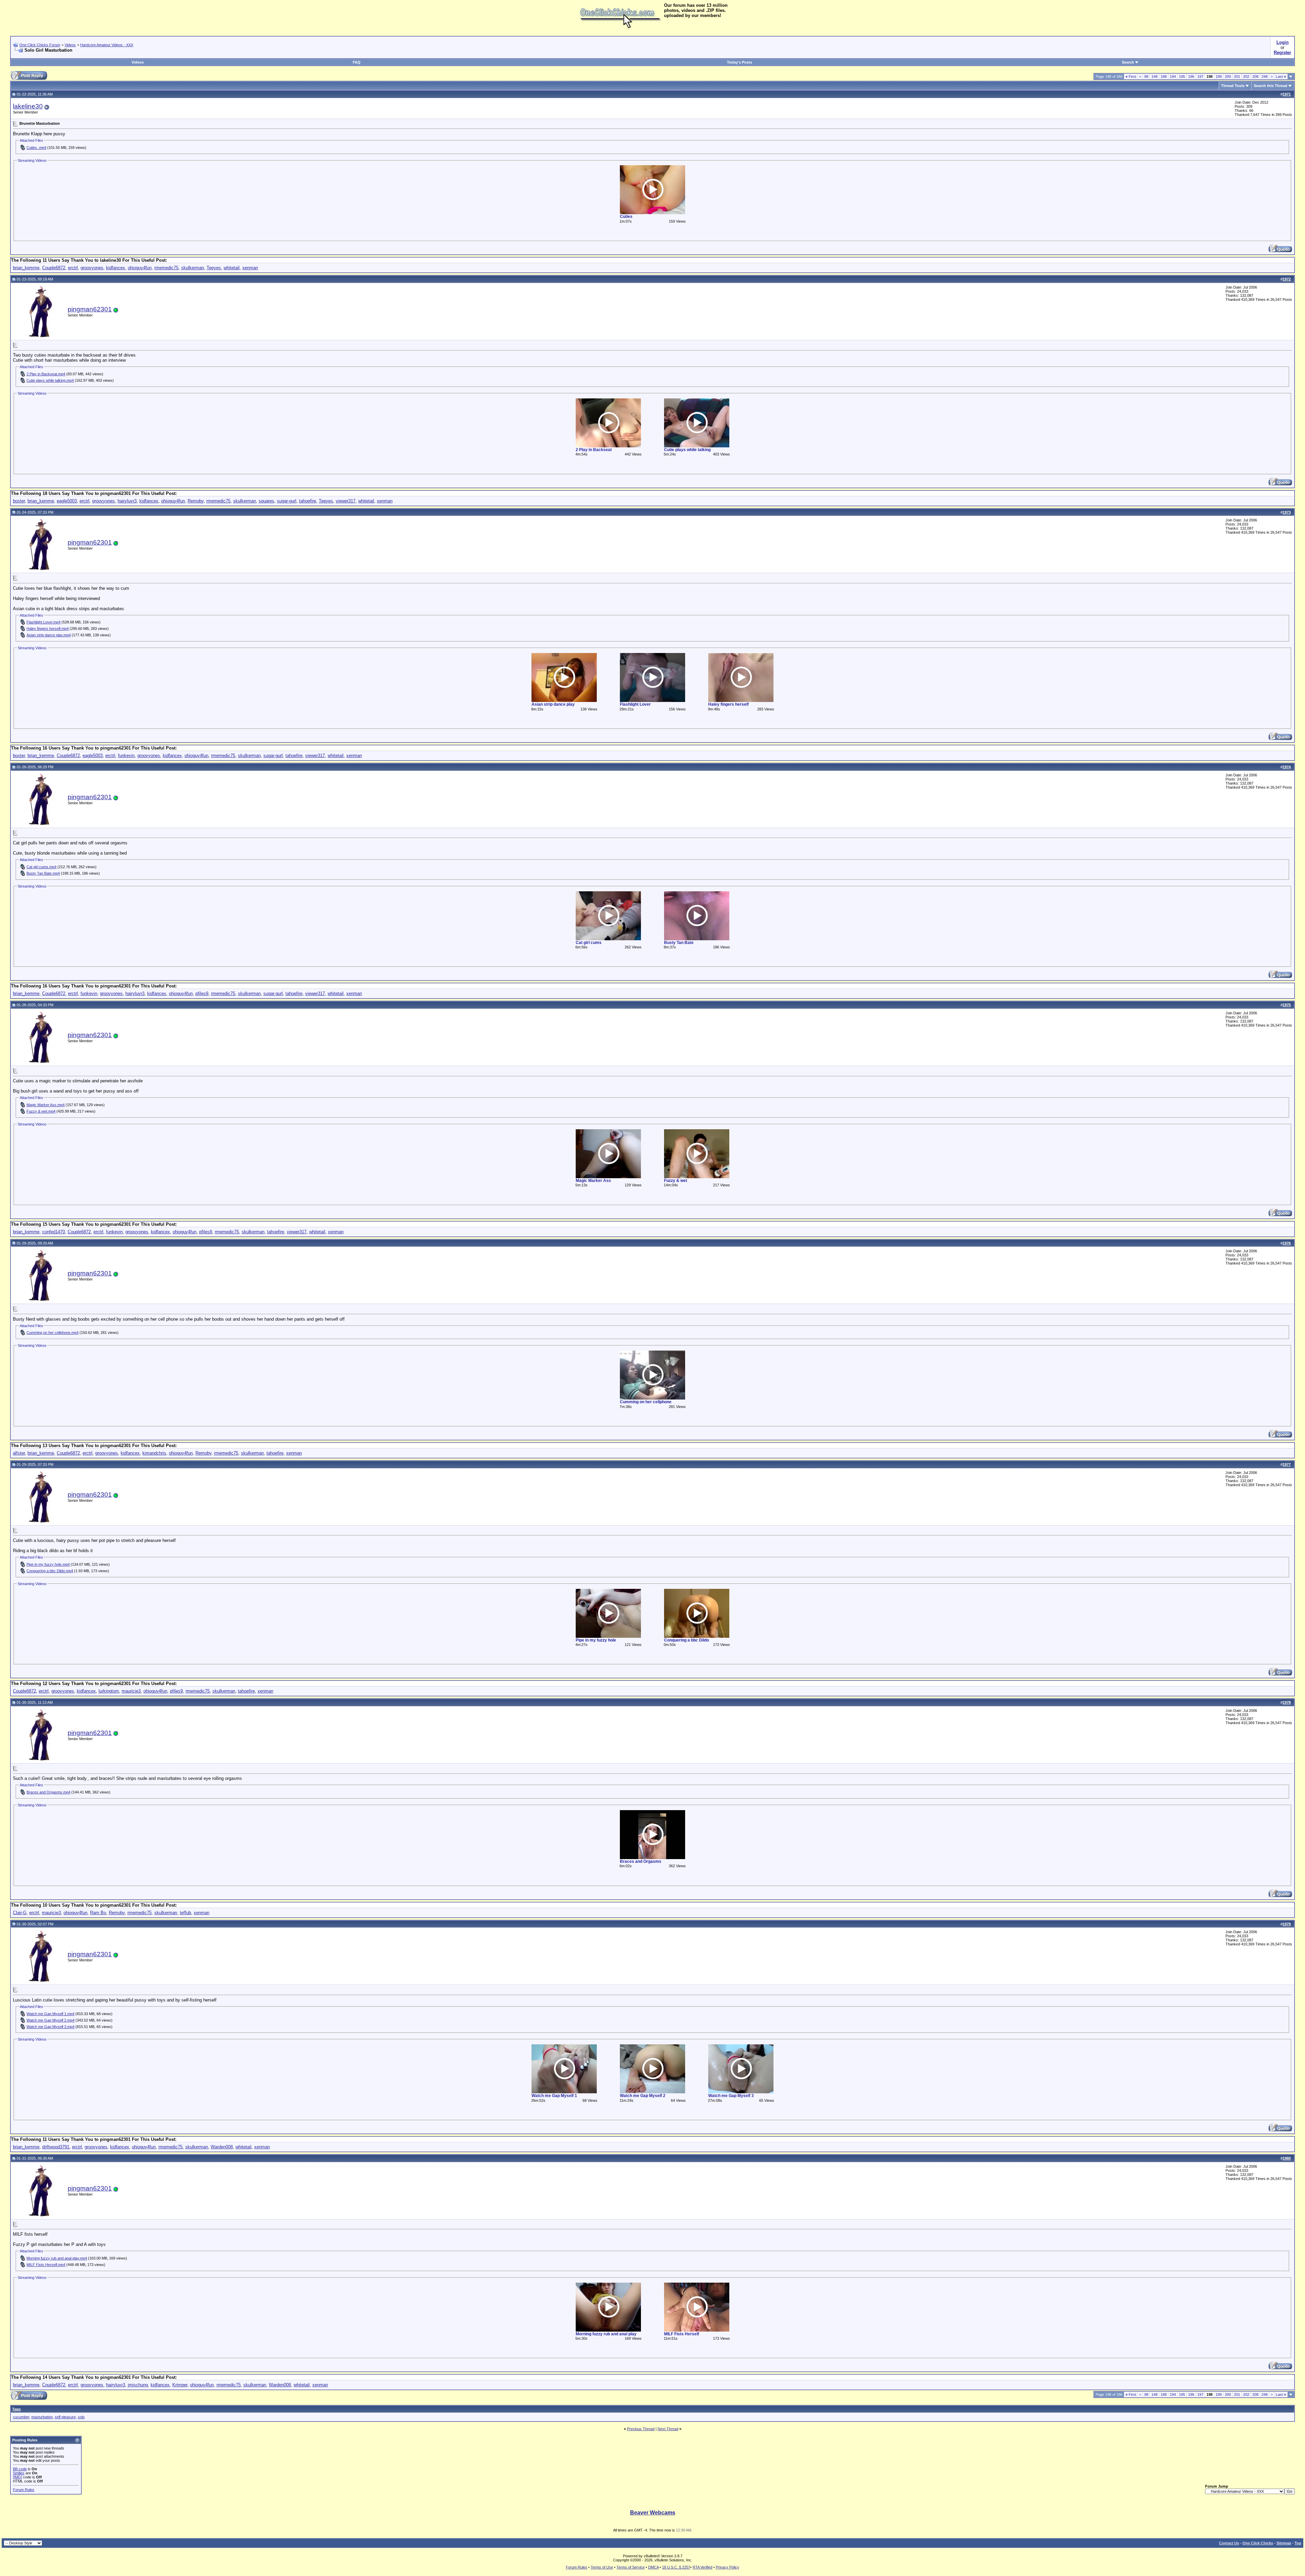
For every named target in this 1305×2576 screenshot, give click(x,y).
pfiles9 (202, 993)
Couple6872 (54, 268)
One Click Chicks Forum (40, 45)
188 (1164, 76)
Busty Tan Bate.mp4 (43, 873)
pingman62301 (90, 309)
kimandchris (154, 1453)
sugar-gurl (287, 501)
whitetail (232, 268)
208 (1255, 76)
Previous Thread (641, 2429)
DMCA (653, 2567)
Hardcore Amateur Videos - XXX (107, 45)
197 (1200, 76)
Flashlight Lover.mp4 (43, 622)
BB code (20, 2469)
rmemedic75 (166, 268)
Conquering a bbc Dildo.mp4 (50, 1571)
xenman (250, 268)
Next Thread (668, 2429)
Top (1298, 2543)
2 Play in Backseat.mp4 (46, 374)
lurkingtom (109, 1691)
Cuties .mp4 (36, 148)
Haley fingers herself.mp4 (48, 629)
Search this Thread (1271, 86)
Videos (70, 45)
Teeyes (214, 268)
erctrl (73, 268)
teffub (185, 1913)
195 (1182, 76)
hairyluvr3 (127, 501)
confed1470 (54, 1232)
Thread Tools (1233, 86)
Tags (16, 2409)
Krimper (180, 2385)
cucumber (21, 2417)
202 (1246, 76)
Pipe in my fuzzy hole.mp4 (48, 1564)
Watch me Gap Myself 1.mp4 (50, 2014)
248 (1265, 76)
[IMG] (18, 2477)
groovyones (92, 268)
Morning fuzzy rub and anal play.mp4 (57, 2258)
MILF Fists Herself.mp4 (46, 2265)
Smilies (19, 2473)
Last (1281, 76)
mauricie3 (131, 1691)
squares (266, 501)
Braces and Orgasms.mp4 (48, 1792)
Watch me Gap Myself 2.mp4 (50, 2020)
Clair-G (20, 1913)
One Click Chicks (1258, 2543)
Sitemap (1284, 2543)
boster (19, 501)
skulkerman (193, 268)
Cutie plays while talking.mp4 (50, 380)
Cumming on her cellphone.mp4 (53, 1333)
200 (1228, 76)
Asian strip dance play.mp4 (49, 635)
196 (1191, 76)
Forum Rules (24, 2490)
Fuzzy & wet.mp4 (41, 1111)
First (1131, 76)
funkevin (126, 755)
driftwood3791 (56, 2147)
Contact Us (1229, 2543)
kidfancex (116, 268)
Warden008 (222, 2147)
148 (1154, 76)
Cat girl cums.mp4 (41, 867)
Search (1128, 62)
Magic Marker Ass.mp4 (46, 1105)
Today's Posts (739, 62)
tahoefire (308, 501)
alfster (19, 1453)
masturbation (42, 2417)
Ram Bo (98, 1913)
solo (81, 2417)
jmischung (138, 2385)
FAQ (357, 62)
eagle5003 (67, 501)
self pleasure (65, 2417)
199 (1219, 76)
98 (1146, 76)
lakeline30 (28, 106)
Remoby (196, 501)
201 (1237, 76)
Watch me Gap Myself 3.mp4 (50, 2027)
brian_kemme (26, 268)
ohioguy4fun (140, 268)
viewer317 (346, 501)
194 (1173, 76)
